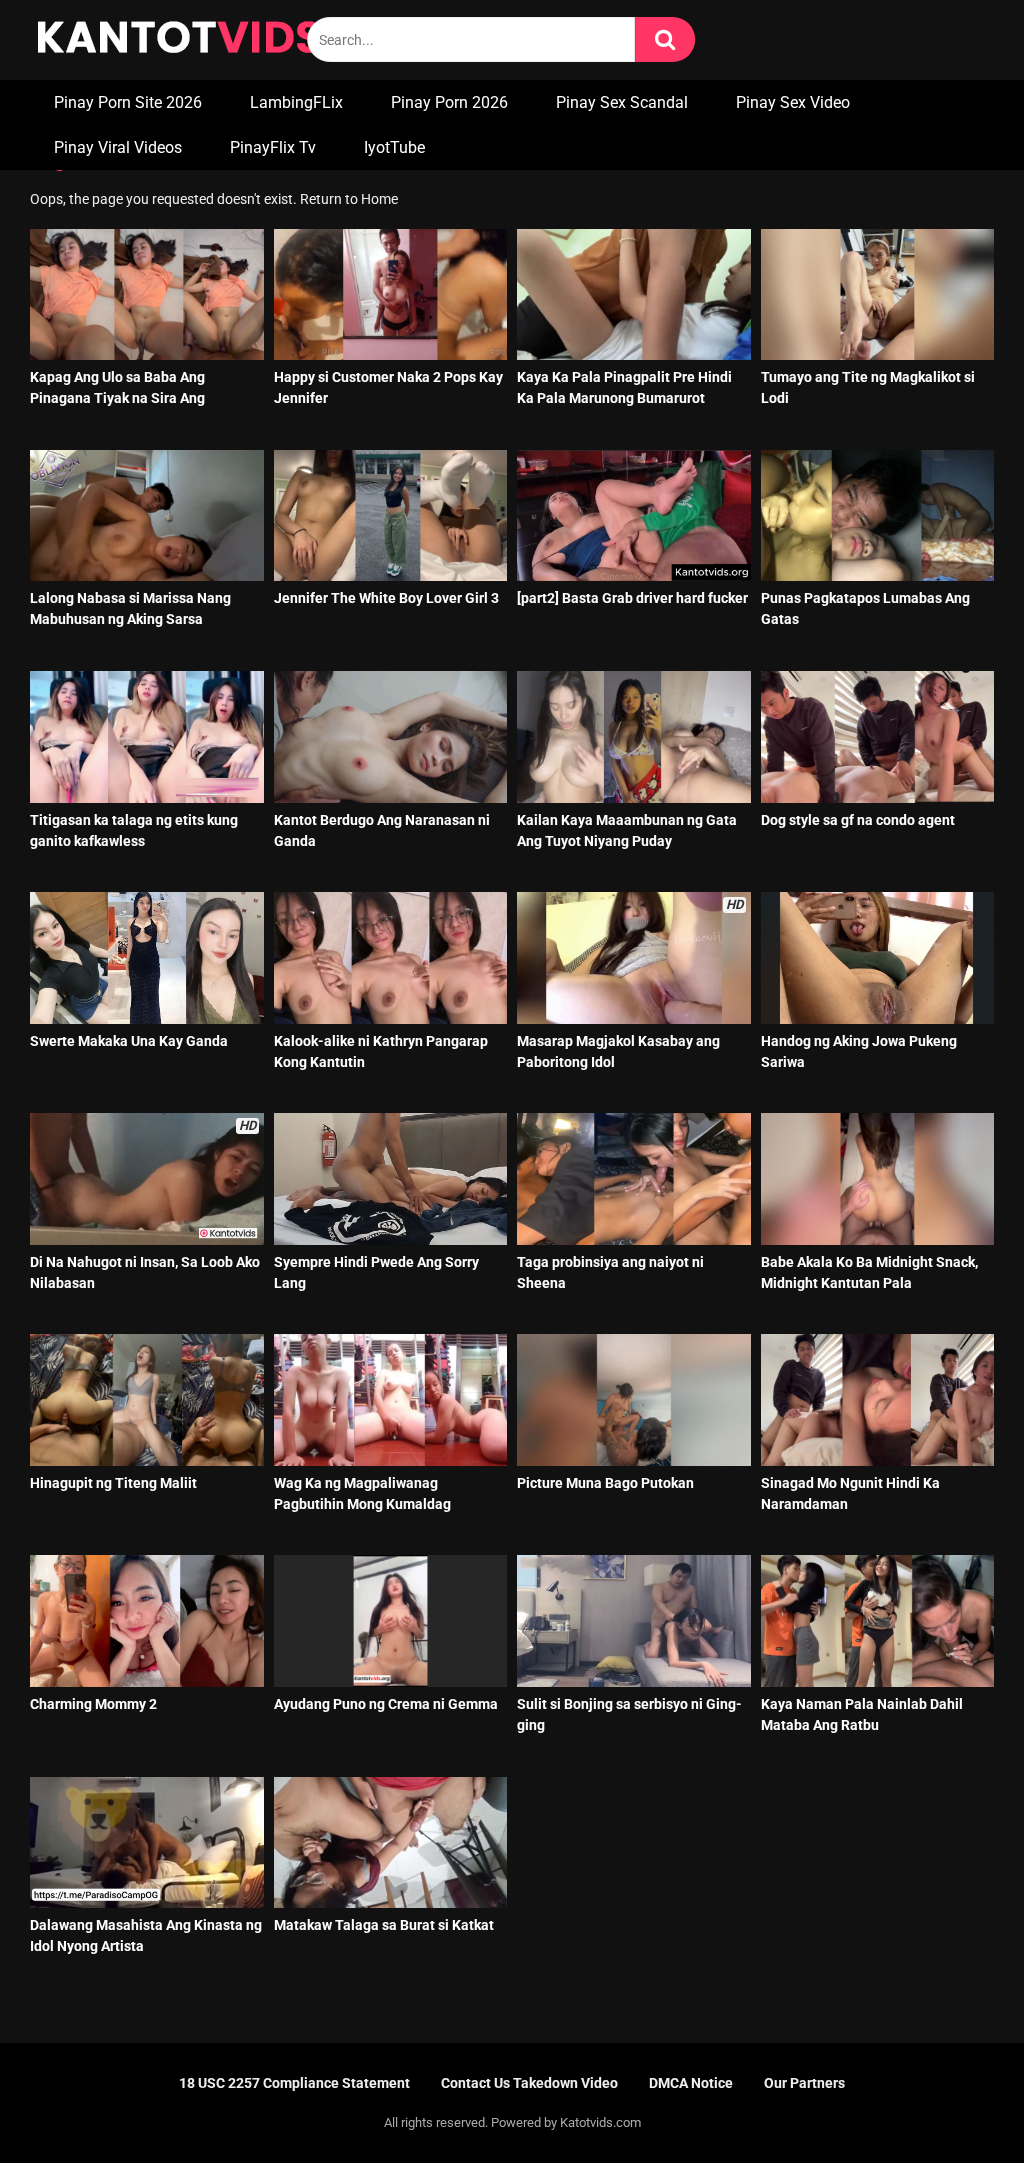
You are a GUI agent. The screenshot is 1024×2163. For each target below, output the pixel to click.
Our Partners (804, 2083)
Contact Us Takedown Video (529, 2083)
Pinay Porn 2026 (449, 102)
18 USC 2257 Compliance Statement (294, 2083)
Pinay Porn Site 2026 (128, 102)
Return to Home (349, 199)
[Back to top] (957, 2102)
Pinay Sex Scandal (622, 102)
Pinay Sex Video (793, 102)
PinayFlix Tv (273, 147)
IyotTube (394, 147)
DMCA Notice (691, 2083)
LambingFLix (296, 102)
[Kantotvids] (179, 40)
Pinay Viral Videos (118, 147)
